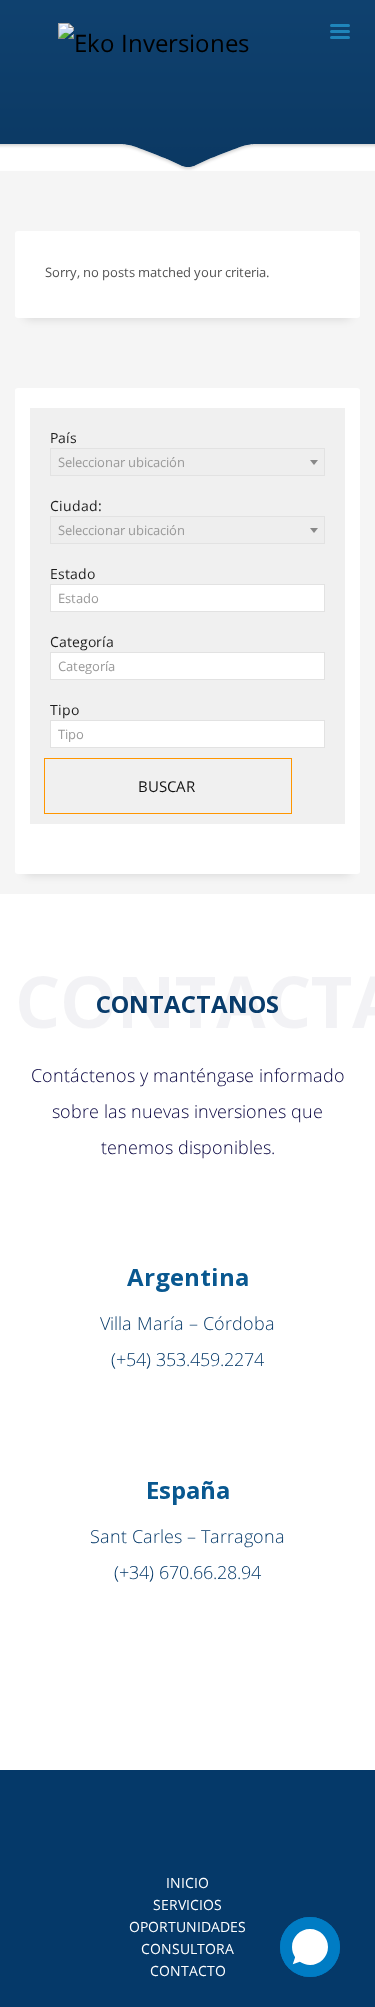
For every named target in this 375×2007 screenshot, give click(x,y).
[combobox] (187, 462)
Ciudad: (76, 505)
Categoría (82, 641)
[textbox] (187, 598)
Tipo (64, 709)
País (63, 437)
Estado (72, 573)
